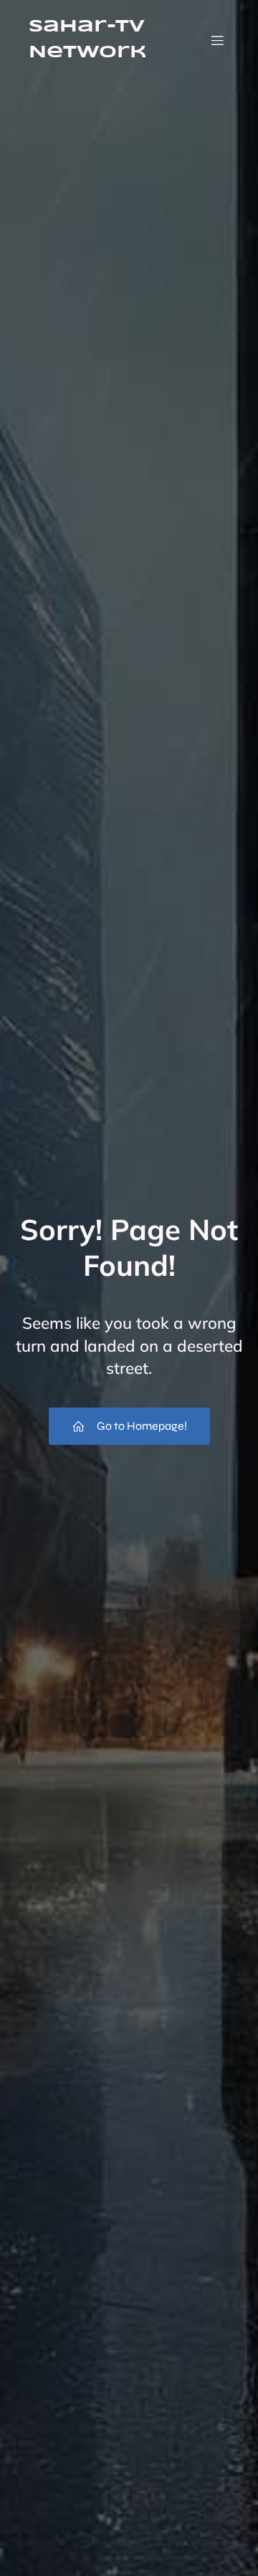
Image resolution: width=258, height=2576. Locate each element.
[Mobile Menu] (217, 40)
